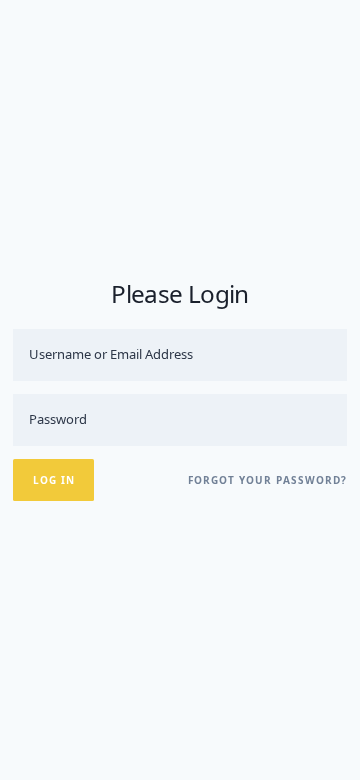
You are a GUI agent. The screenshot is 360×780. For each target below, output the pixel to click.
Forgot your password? (267, 480)
